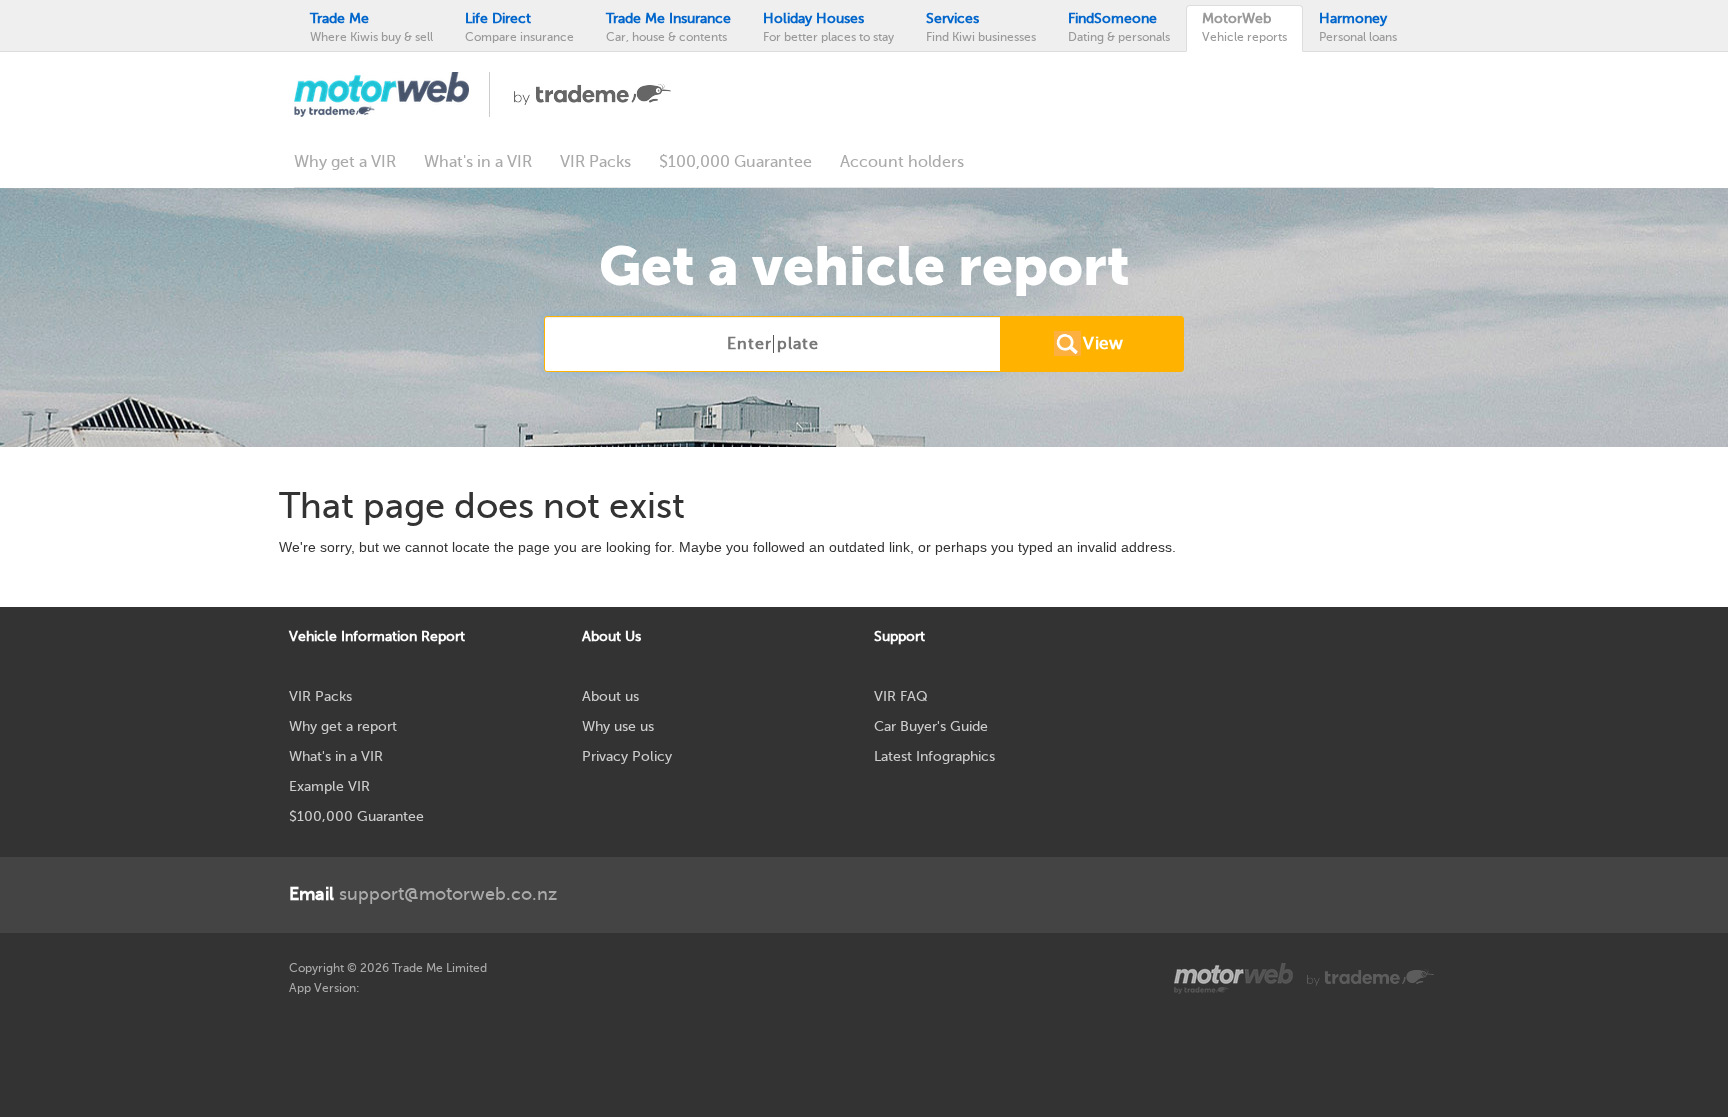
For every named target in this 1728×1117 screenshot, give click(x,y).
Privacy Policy (627, 756)
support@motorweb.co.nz (423, 894)
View (1103, 343)
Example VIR (329, 786)
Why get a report (343, 726)
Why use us (618, 726)
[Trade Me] (592, 93)
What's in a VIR (478, 162)
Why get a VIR (345, 162)
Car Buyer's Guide (931, 726)
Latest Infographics (934, 756)
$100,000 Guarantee (735, 162)
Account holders (902, 162)
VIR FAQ (901, 696)
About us (610, 696)
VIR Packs (595, 162)
